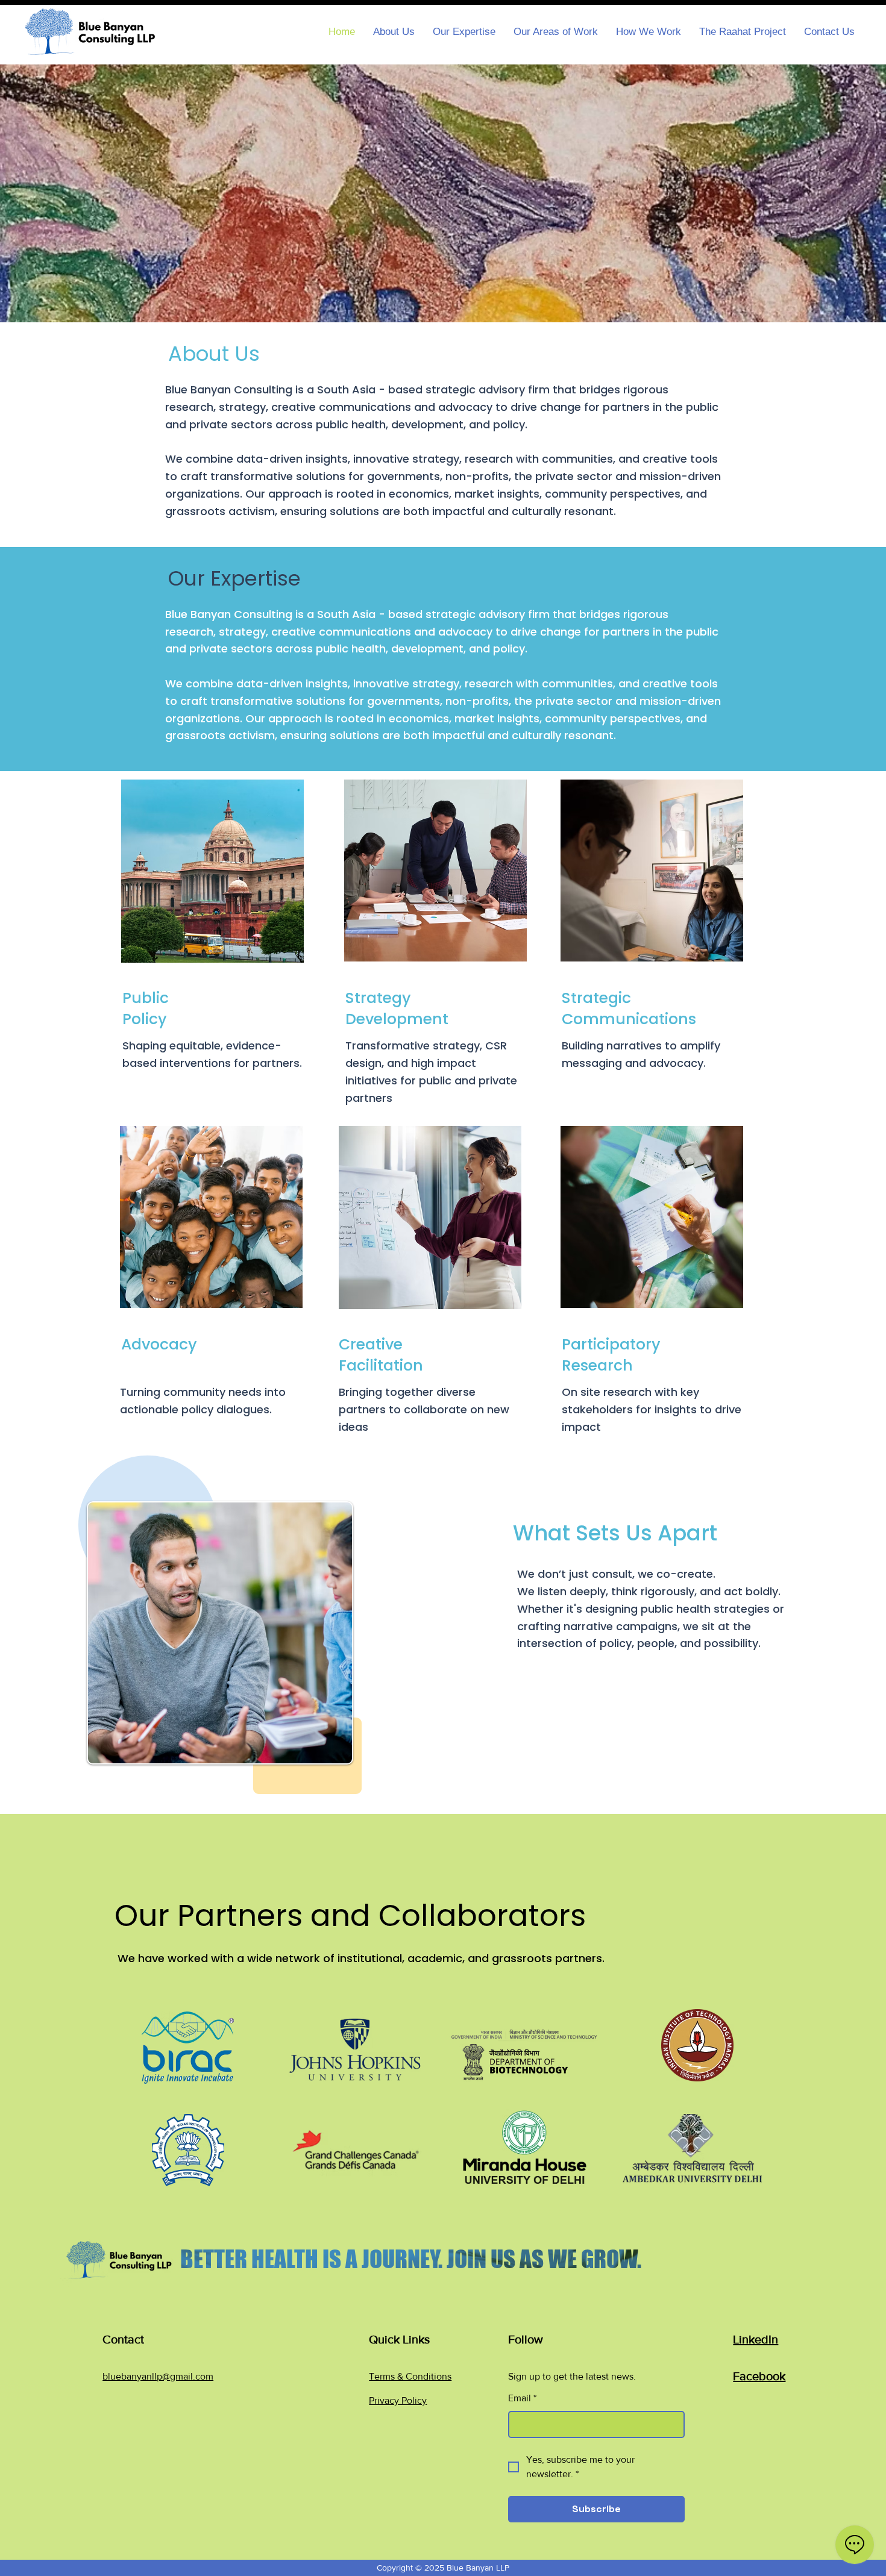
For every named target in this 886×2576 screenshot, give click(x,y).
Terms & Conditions (410, 2376)
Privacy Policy (398, 2400)
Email (522, 2398)
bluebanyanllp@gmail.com (158, 2376)
